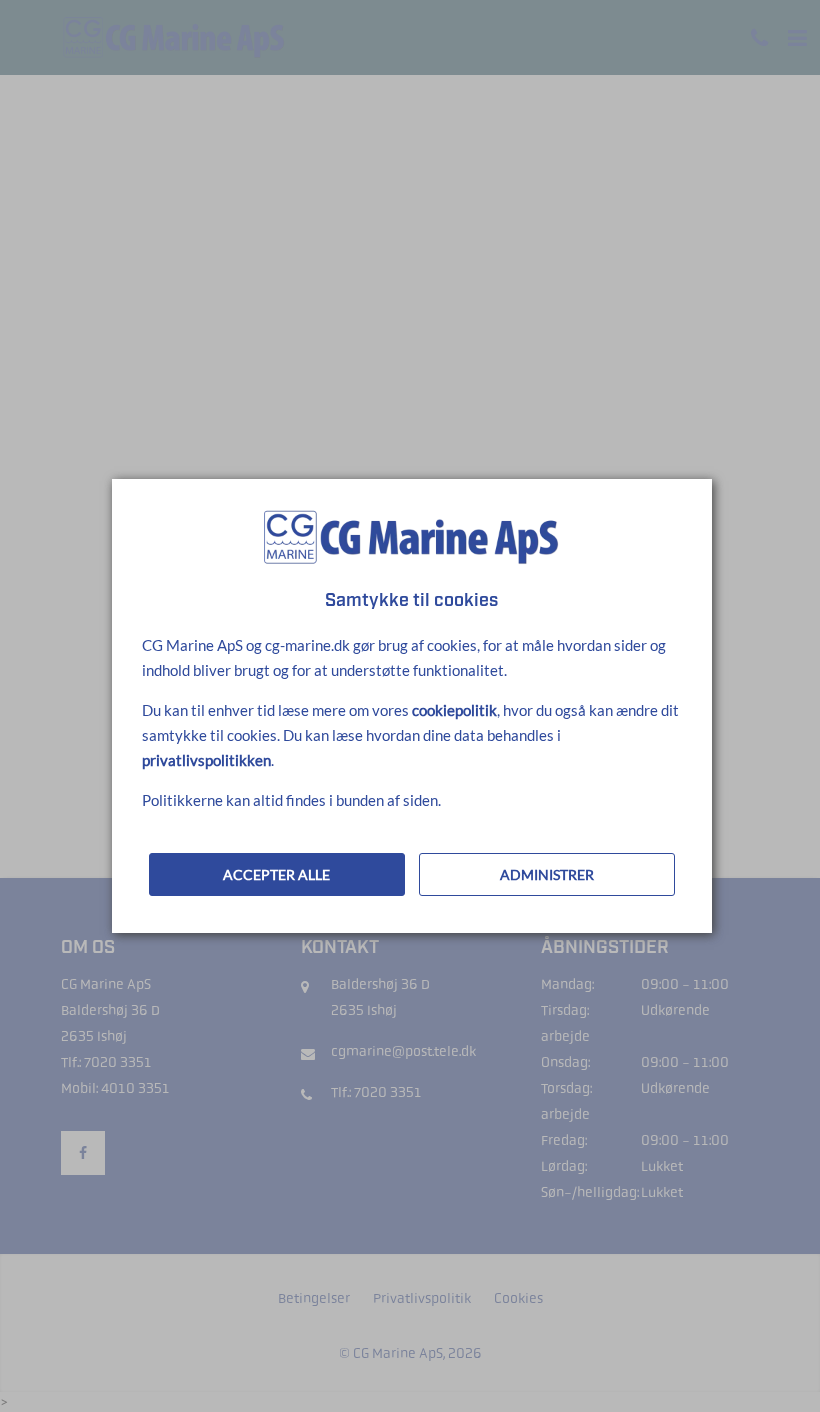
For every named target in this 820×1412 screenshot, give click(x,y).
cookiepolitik (454, 710)
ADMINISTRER (547, 874)
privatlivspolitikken (206, 760)
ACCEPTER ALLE (276, 874)
